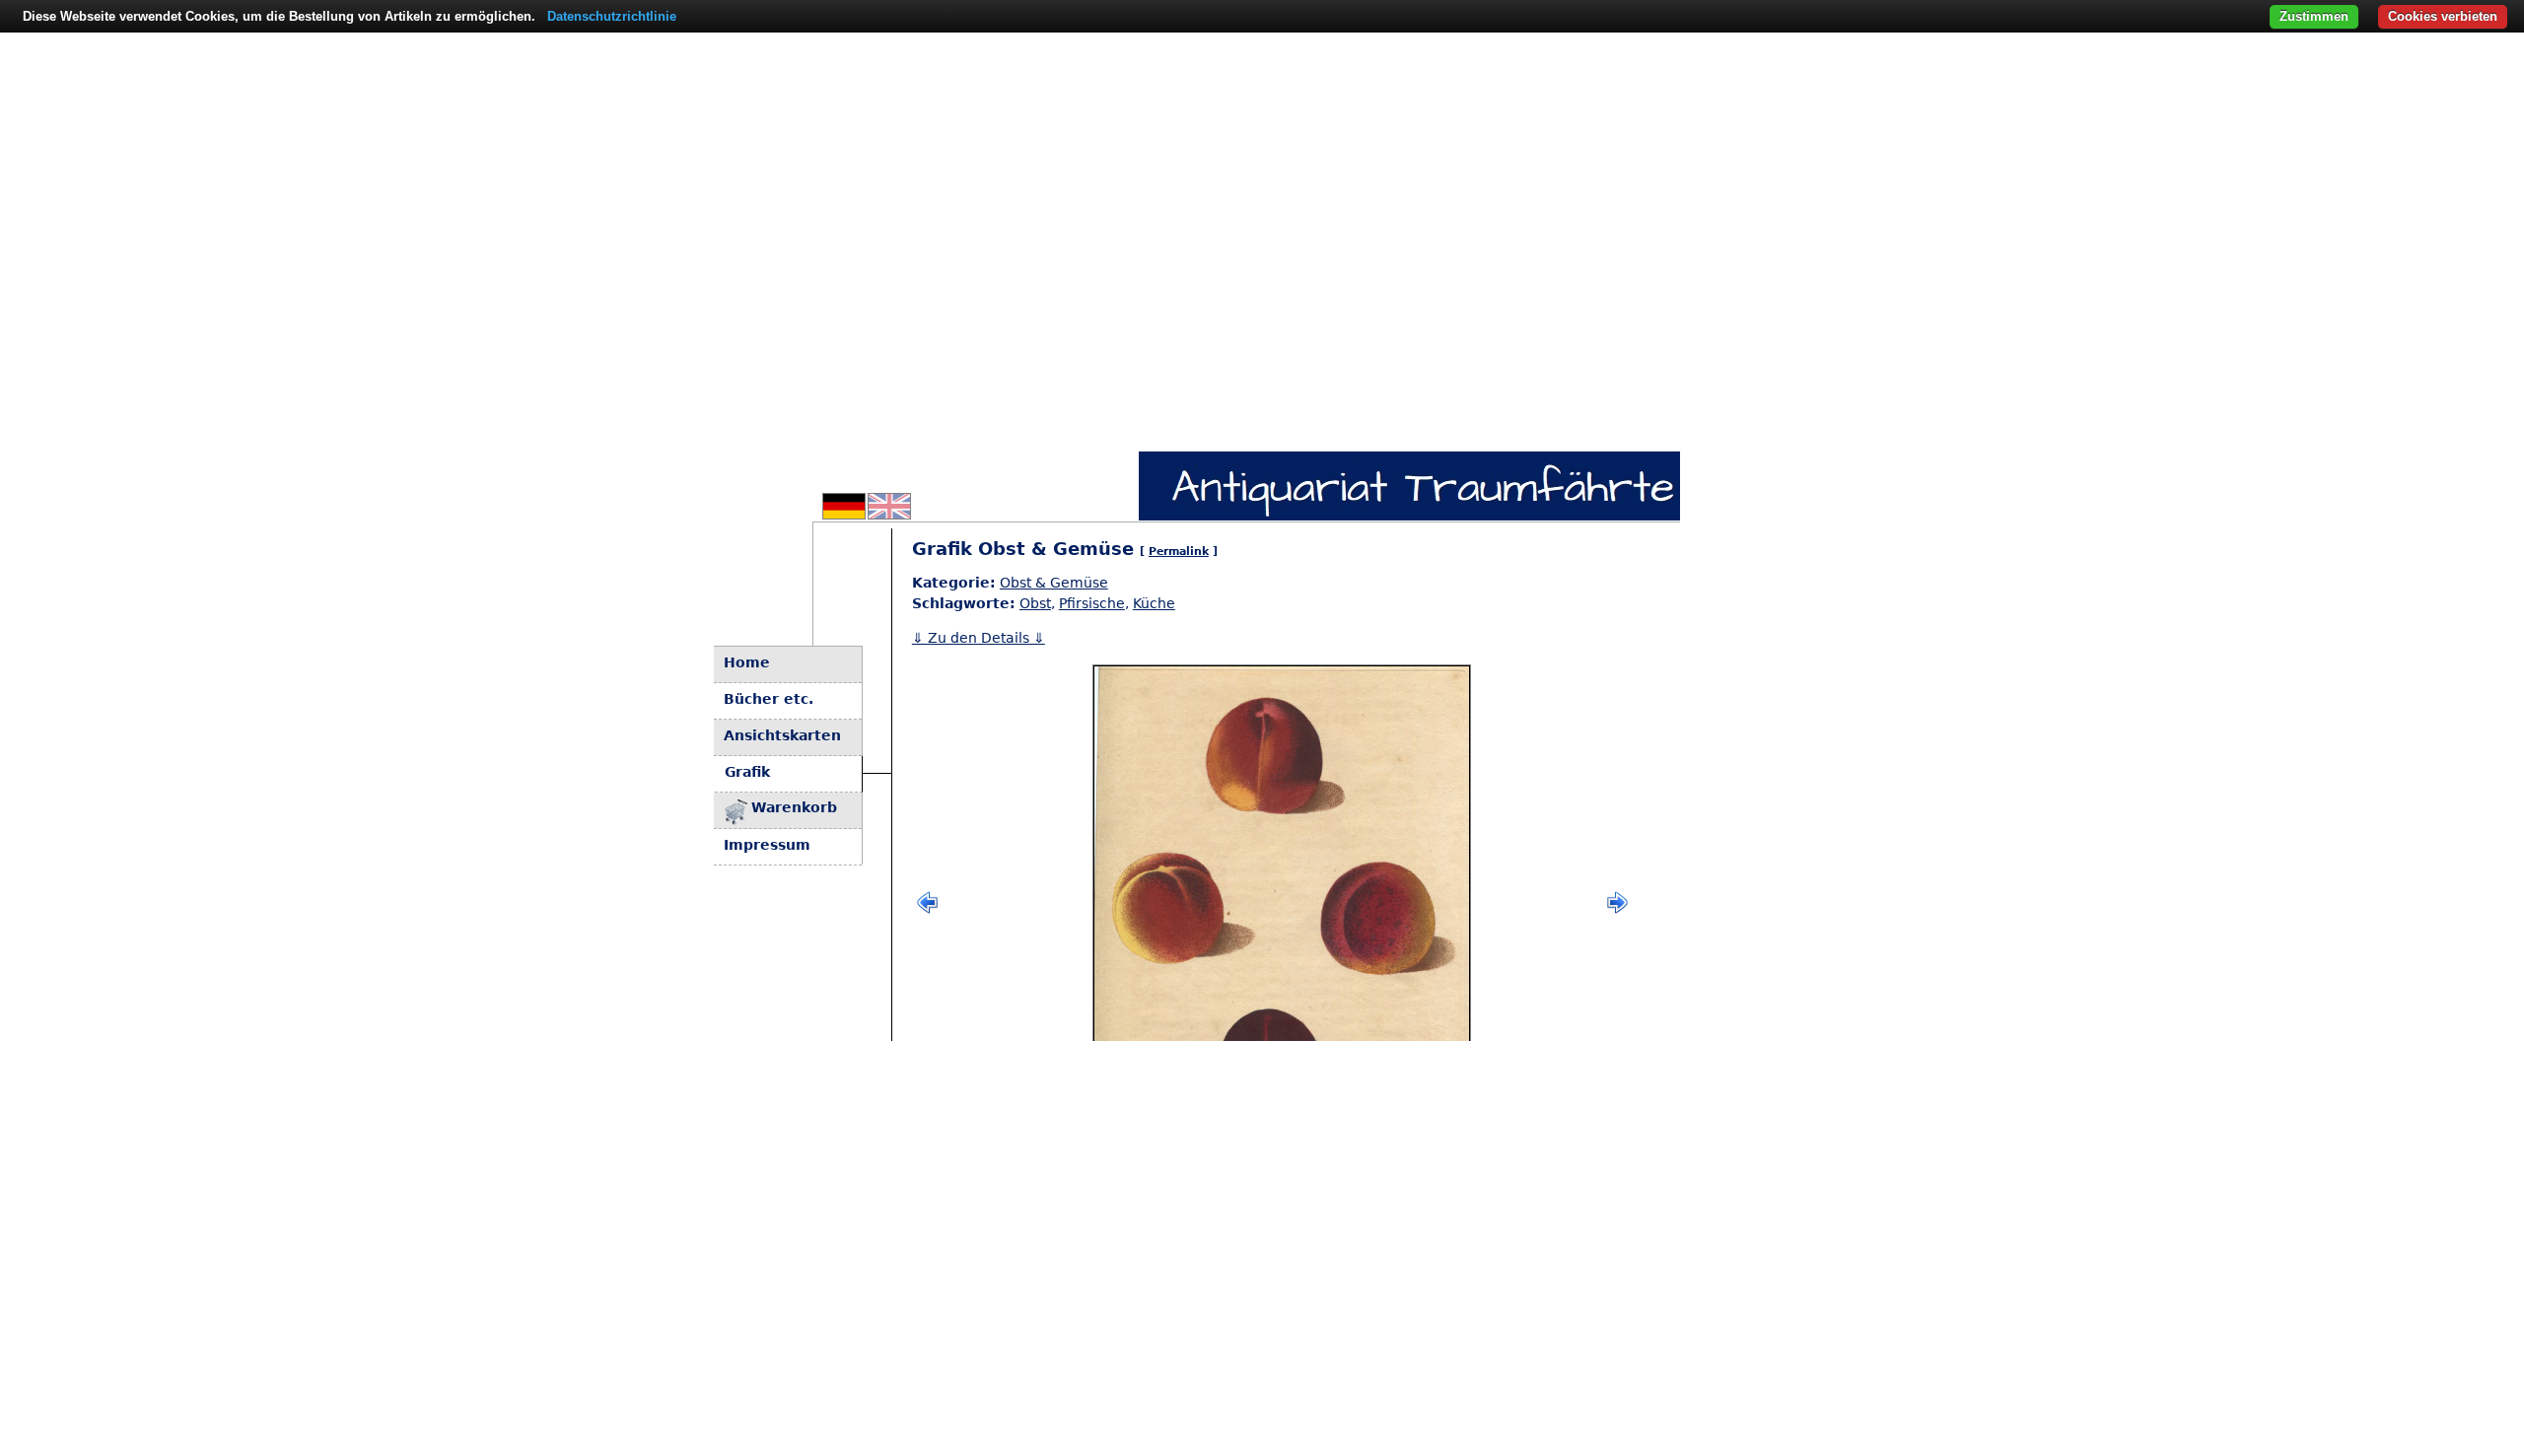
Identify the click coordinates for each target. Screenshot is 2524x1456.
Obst (1035, 603)
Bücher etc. (769, 699)
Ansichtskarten (782, 735)
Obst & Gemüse (1054, 583)
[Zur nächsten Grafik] (1617, 910)
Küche (1154, 603)
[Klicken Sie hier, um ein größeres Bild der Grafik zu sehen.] (1282, 903)
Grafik (747, 772)
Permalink (1179, 552)
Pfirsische (1092, 603)
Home (747, 662)
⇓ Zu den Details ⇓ (979, 638)
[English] (889, 514)
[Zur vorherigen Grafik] (927, 910)
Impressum (767, 845)
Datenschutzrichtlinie (612, 16)
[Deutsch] (844, 514)
